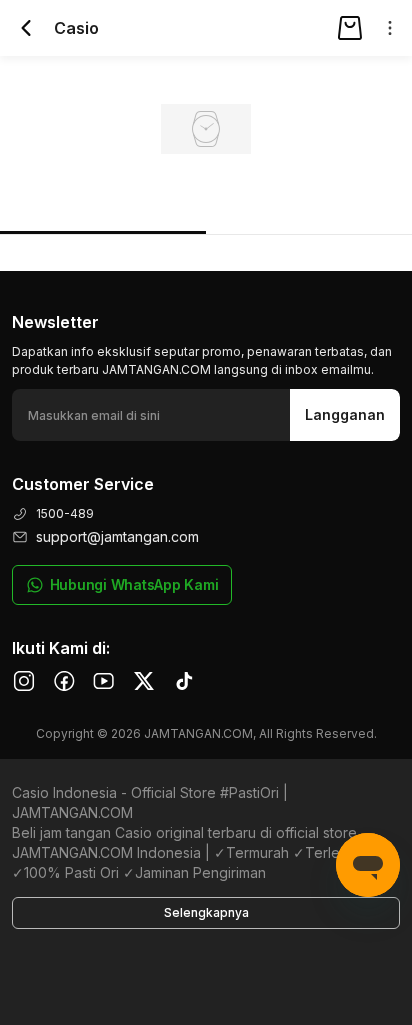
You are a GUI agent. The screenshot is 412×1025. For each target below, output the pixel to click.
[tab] (103, 206)
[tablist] (206, 206)
